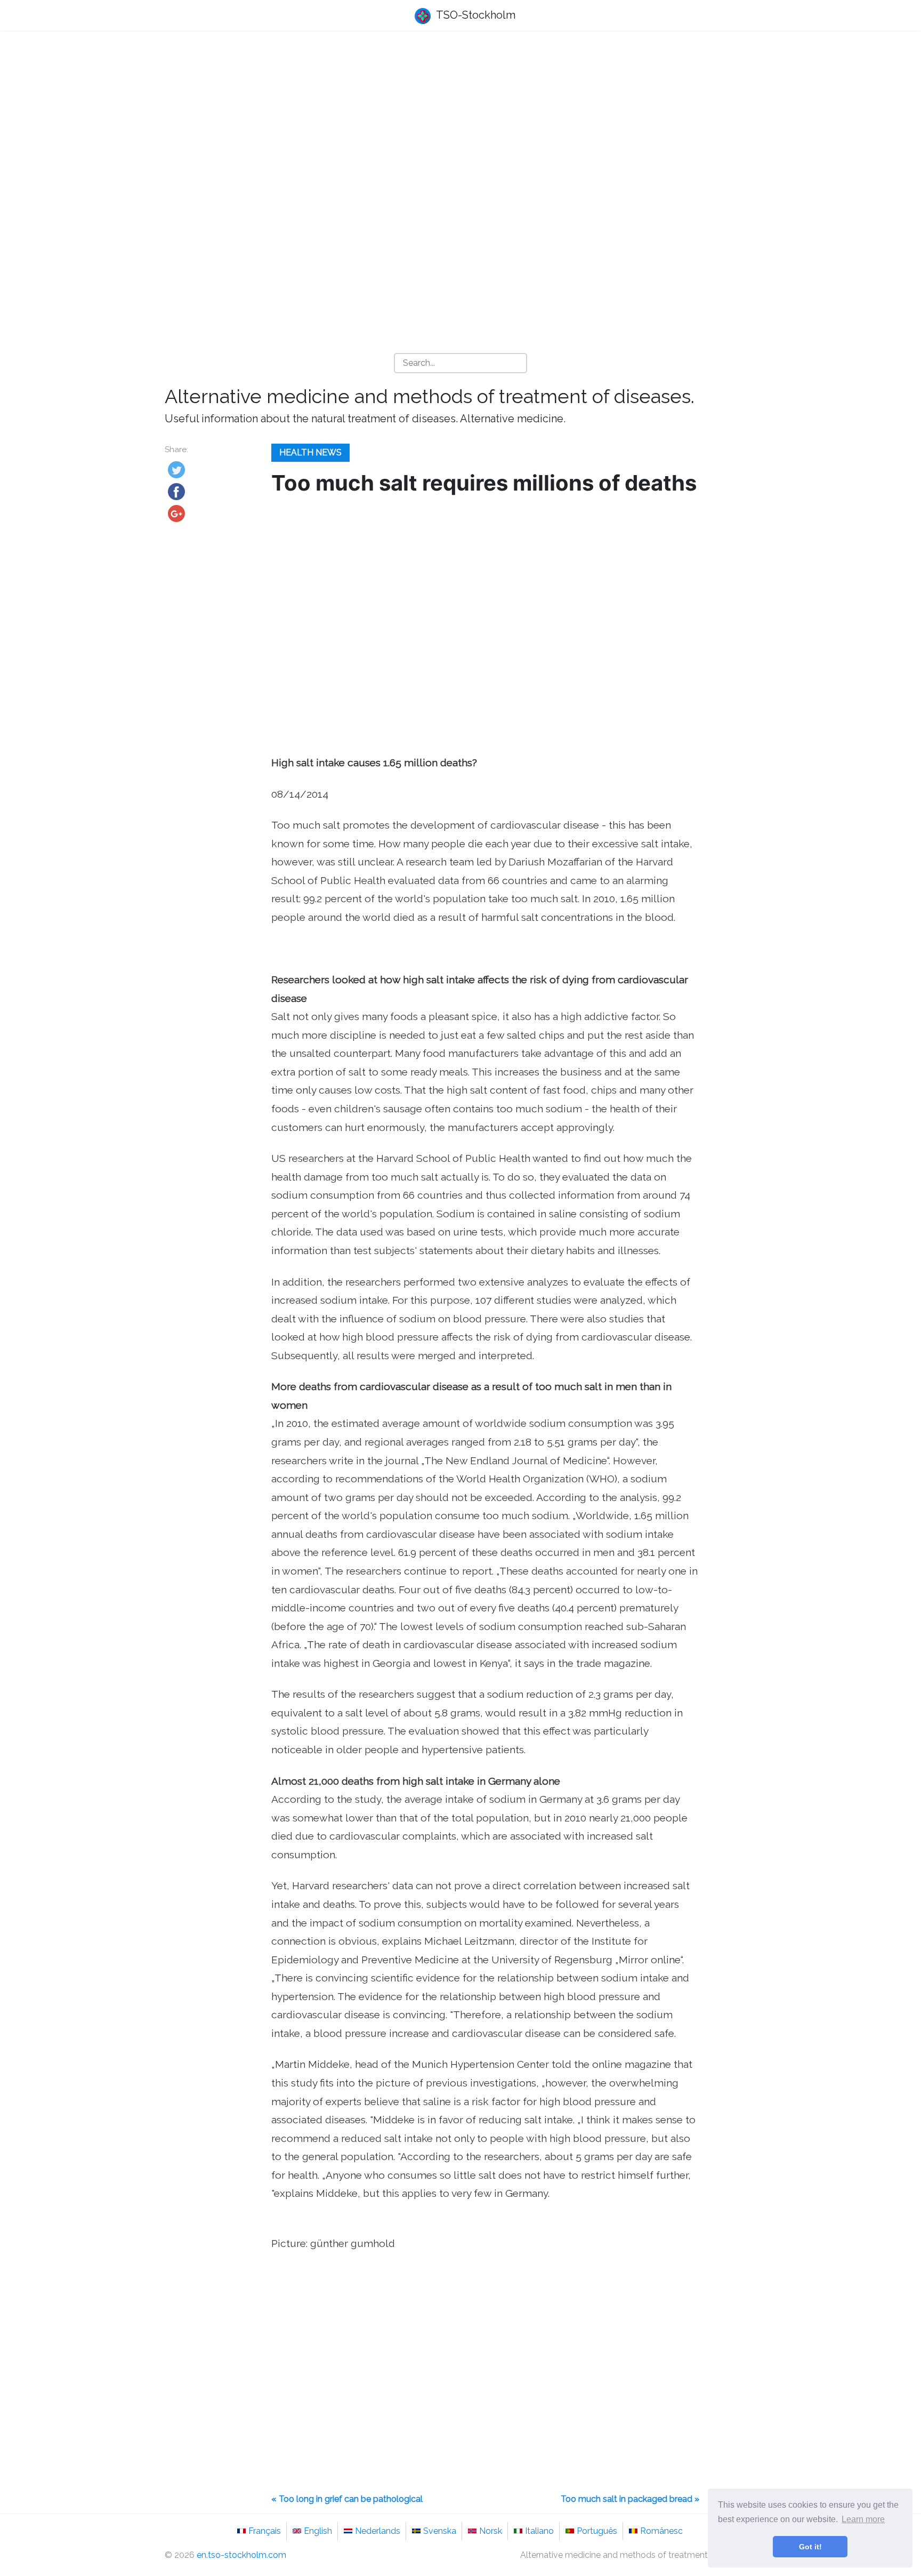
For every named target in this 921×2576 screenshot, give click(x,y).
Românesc (661, 2531)
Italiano (539, 2531)
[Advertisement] (461, 123)
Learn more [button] (863, 2519)
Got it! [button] (810, 2547)
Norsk (491, 2531)
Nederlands (378, 2531)
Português (597, 2531)
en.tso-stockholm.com (241, 2555)
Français (265, 2531)
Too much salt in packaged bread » (630, 2499)
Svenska (440, 2531)
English (318, 2531)
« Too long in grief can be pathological (347, 2499)
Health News (310, 452)
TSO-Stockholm (475, 15)
